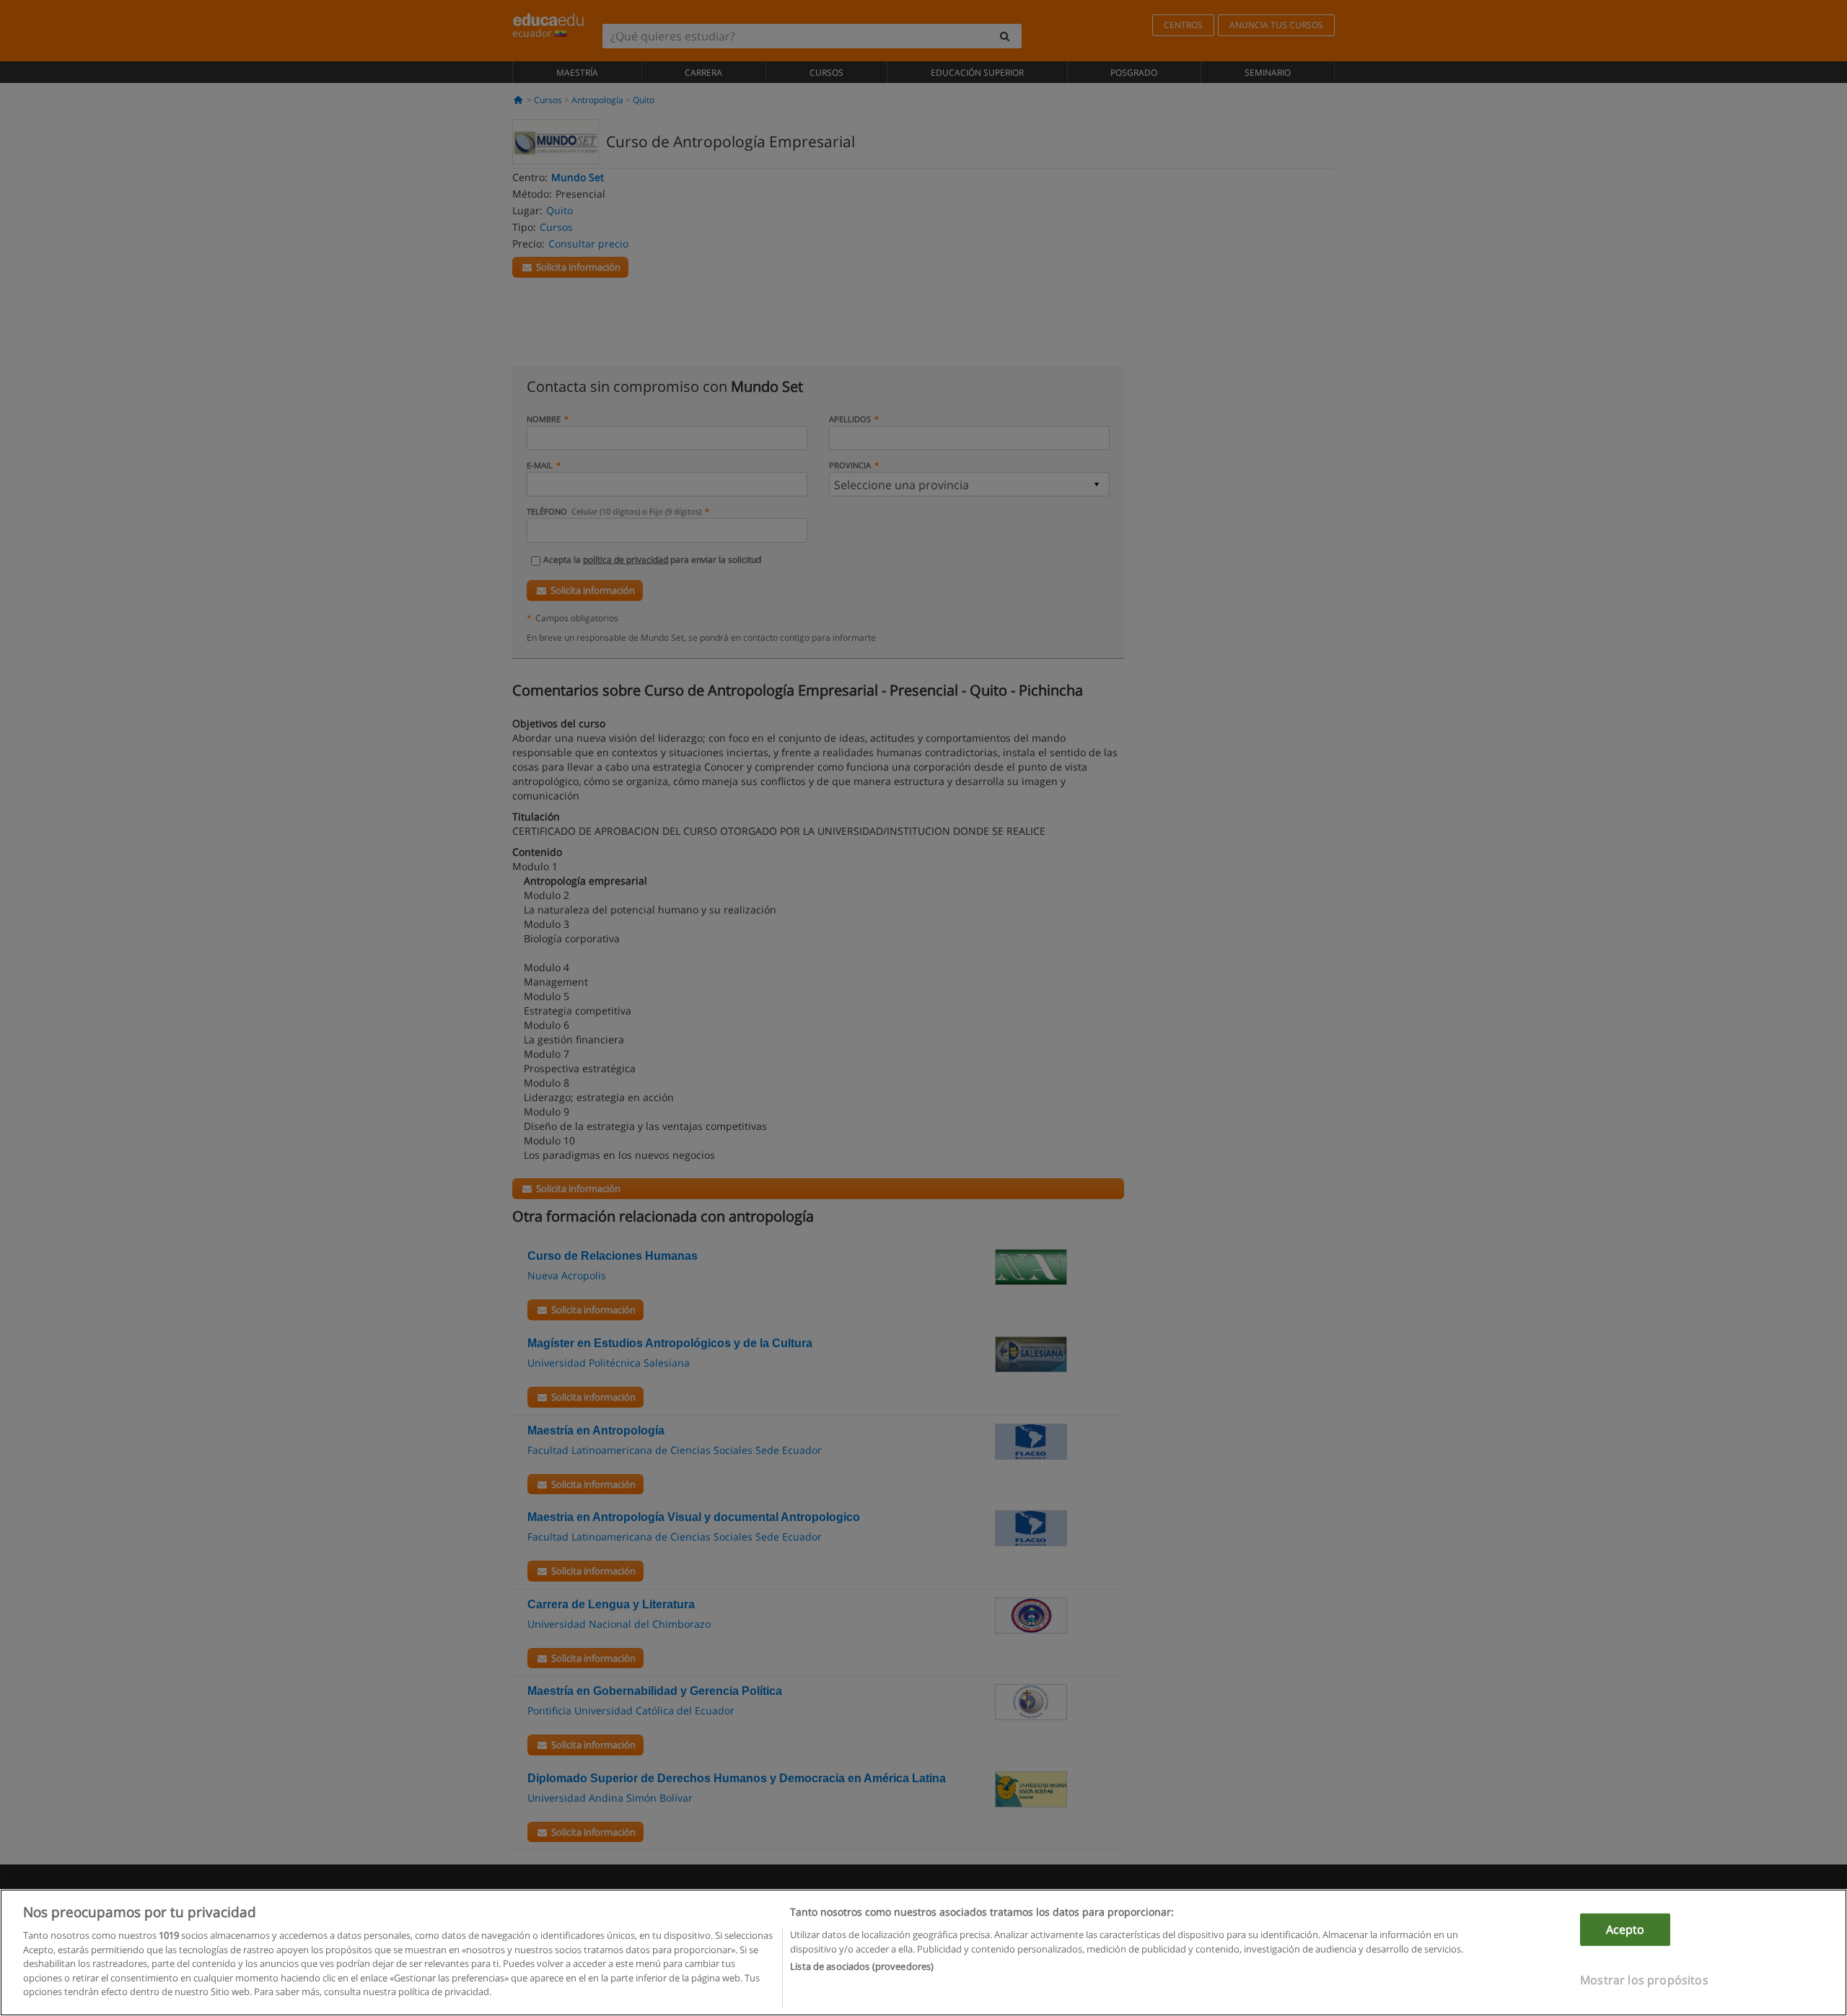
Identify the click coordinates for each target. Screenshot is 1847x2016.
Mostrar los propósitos (1644, 1980)
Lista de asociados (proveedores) (862, 1966)
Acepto (1626, 1929)
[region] (923, 1953)
